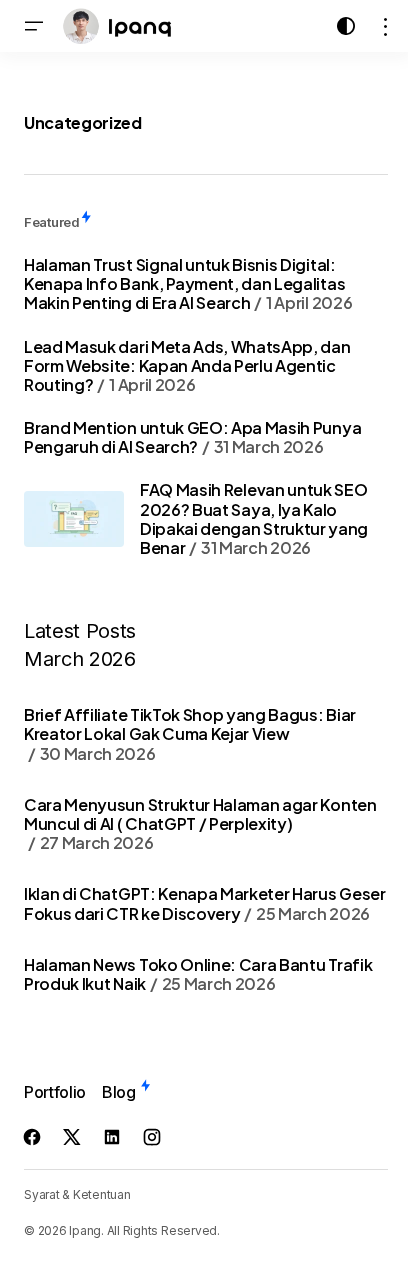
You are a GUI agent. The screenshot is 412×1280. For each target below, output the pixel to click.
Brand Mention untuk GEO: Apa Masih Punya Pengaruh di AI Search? (192, 437)
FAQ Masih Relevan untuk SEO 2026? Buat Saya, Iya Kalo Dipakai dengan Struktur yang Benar (254, 518)
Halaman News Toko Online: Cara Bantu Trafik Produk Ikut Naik (198, 974)
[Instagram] (152, 1137)
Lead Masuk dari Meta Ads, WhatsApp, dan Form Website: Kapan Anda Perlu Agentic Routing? (187, 365)
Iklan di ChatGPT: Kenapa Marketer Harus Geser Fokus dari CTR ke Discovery (205, 903)
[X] (72, 1137)
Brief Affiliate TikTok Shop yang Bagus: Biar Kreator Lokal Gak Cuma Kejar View (190, 734)
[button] (34, 26)
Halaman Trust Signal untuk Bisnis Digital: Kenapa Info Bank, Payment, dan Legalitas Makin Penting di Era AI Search (188, 283)
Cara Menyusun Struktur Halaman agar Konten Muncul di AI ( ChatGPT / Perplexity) (200, 824)
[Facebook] (32, 1137)
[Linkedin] (112, 1137)
